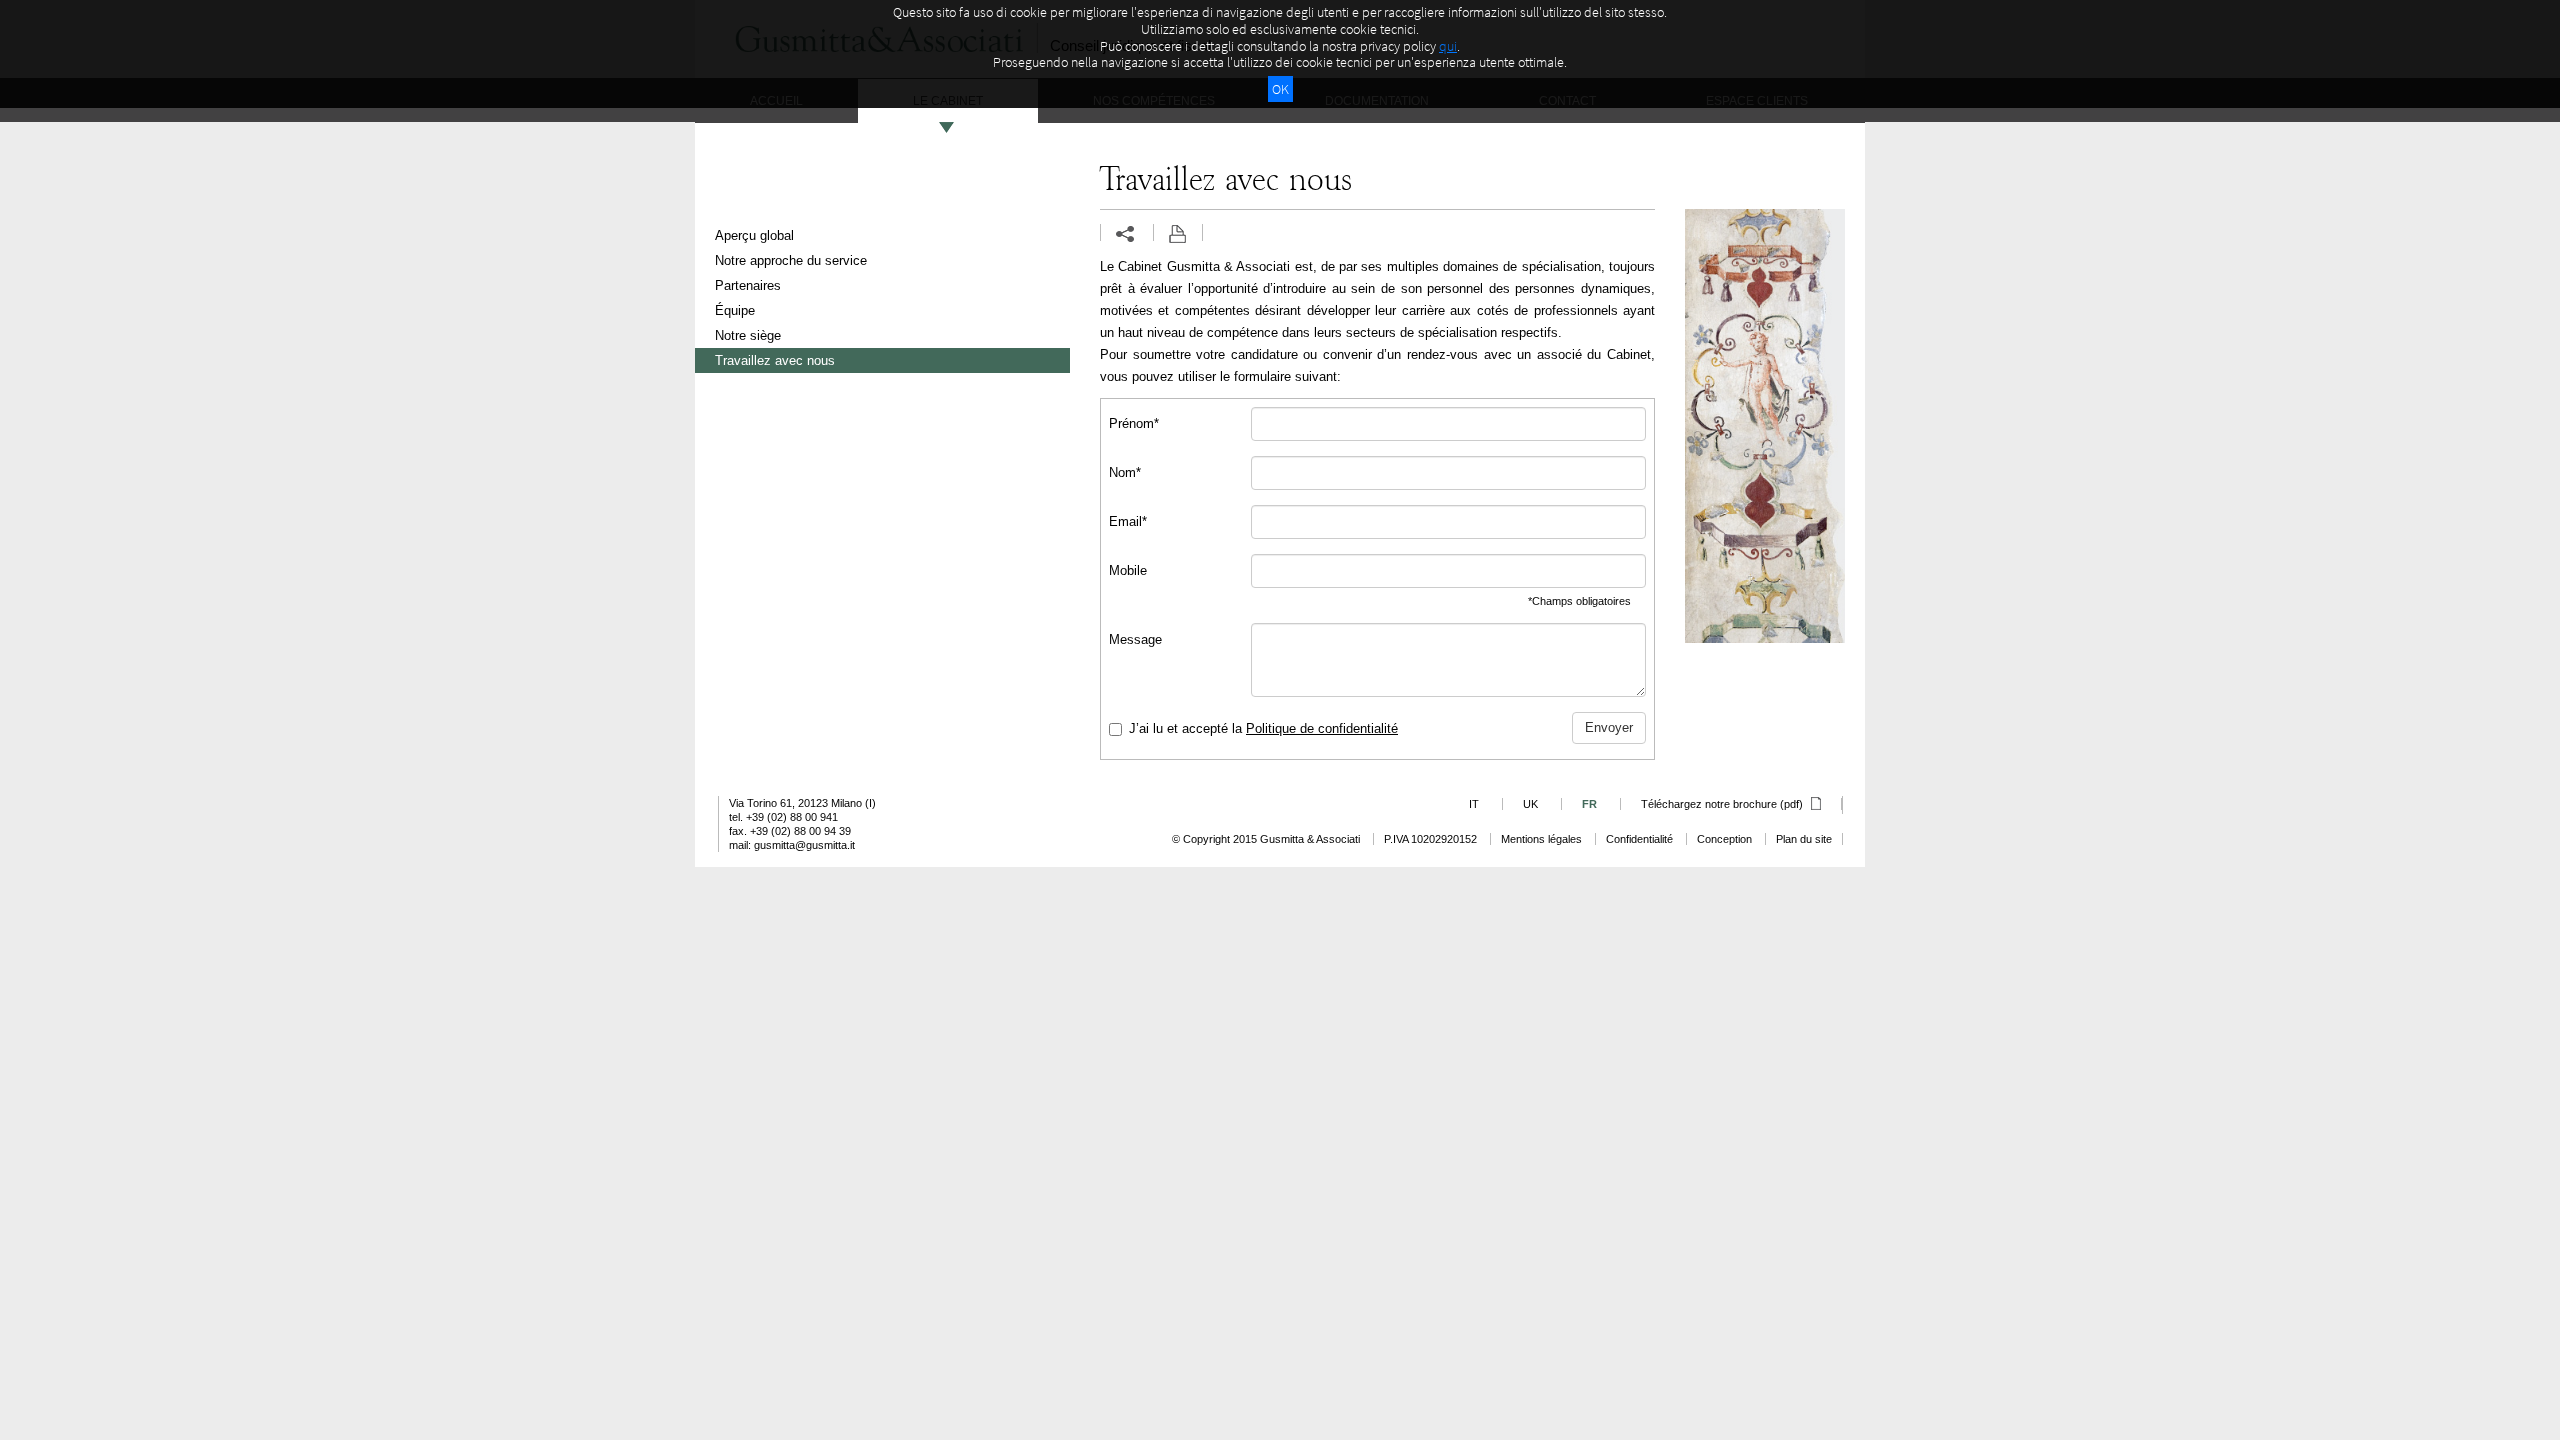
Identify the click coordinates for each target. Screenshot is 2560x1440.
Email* (1128, 521)
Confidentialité (1639, 839)
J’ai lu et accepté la (1263, 728)
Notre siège (748, 335)
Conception (1724, 839)
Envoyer (1609, 727)
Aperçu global (754, 235)
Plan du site (1804, 839)
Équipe (735, 310)
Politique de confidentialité (1322, 728)
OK (1280, 89)
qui (1448, 46)
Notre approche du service (791, 260)
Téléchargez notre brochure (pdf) (1723, 804)
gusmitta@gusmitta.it (804, 845)
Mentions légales (1541, 839)
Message (1135, 639)
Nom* (1125, 472)
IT (1474, 804)
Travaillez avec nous (775, 360)
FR (1589, 804)
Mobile (1128, 570)
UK (1530, 804)
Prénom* (1134, 423)
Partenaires (748, 285)
